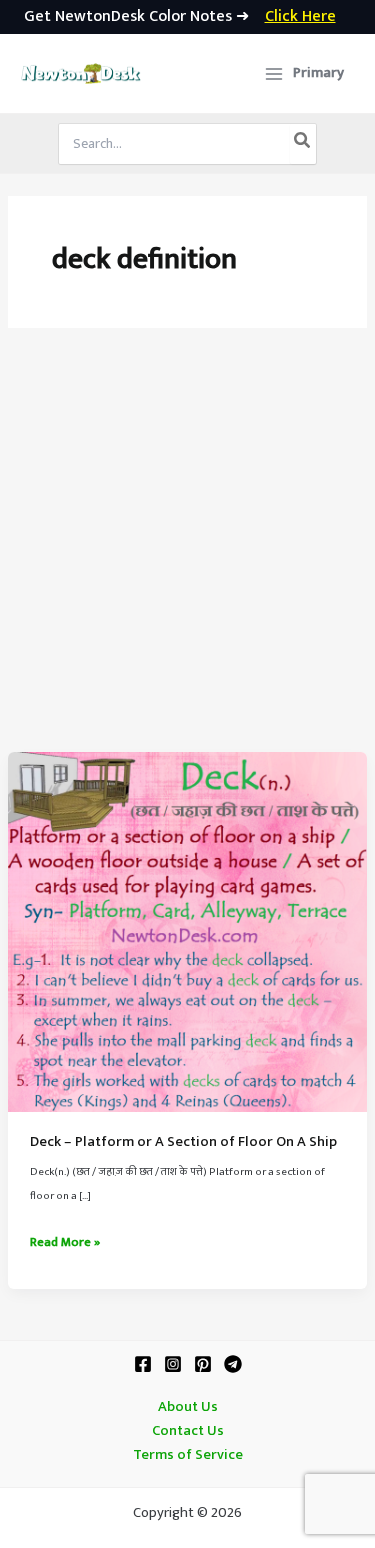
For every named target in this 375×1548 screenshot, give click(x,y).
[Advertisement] (187, 554)
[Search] (303, 144)
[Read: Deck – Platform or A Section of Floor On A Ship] (187, 931)
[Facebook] (143, 1364)
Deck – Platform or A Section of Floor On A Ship (183, 1142)
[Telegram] (233, 1364)
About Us (188, 1407)
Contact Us (188, 1431)
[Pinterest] (203, 1364)
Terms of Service (188, 1455)
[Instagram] (173, 1364)
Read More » (65, 1243)
